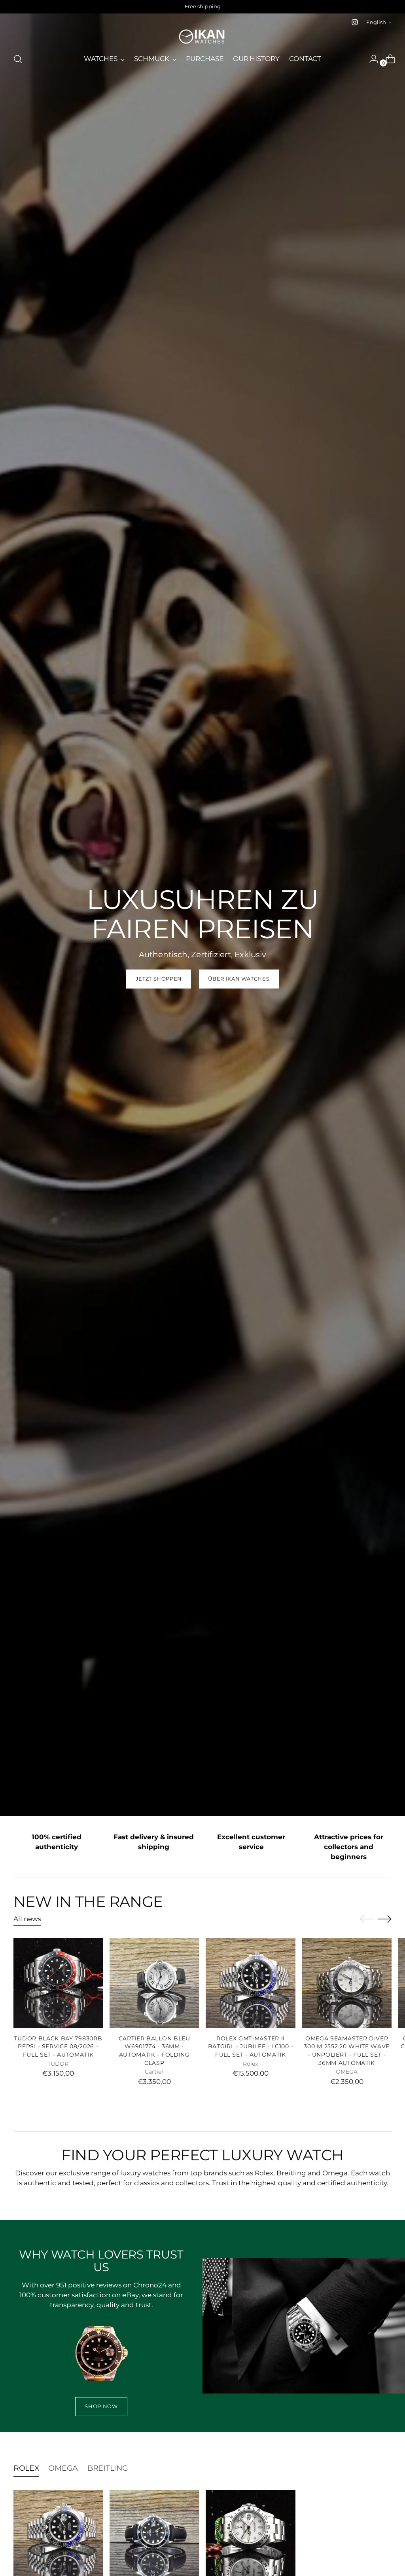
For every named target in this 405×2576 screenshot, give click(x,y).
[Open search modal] (18, 59)
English (376, 22)
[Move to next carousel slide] (385, 1919)
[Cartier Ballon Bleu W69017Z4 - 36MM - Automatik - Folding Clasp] (154, 1983)
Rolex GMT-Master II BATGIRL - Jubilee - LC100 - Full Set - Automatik (251, 2047)
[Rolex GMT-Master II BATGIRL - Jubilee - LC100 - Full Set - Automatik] (250, 1983)
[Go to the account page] (371, 59)
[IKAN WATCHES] (202, 37)
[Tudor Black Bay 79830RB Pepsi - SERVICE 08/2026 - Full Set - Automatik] (58, 1983)
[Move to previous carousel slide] (367, 1919)
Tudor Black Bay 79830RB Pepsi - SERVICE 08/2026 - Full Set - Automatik (58, 2047)
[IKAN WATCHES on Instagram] (355, 22)
